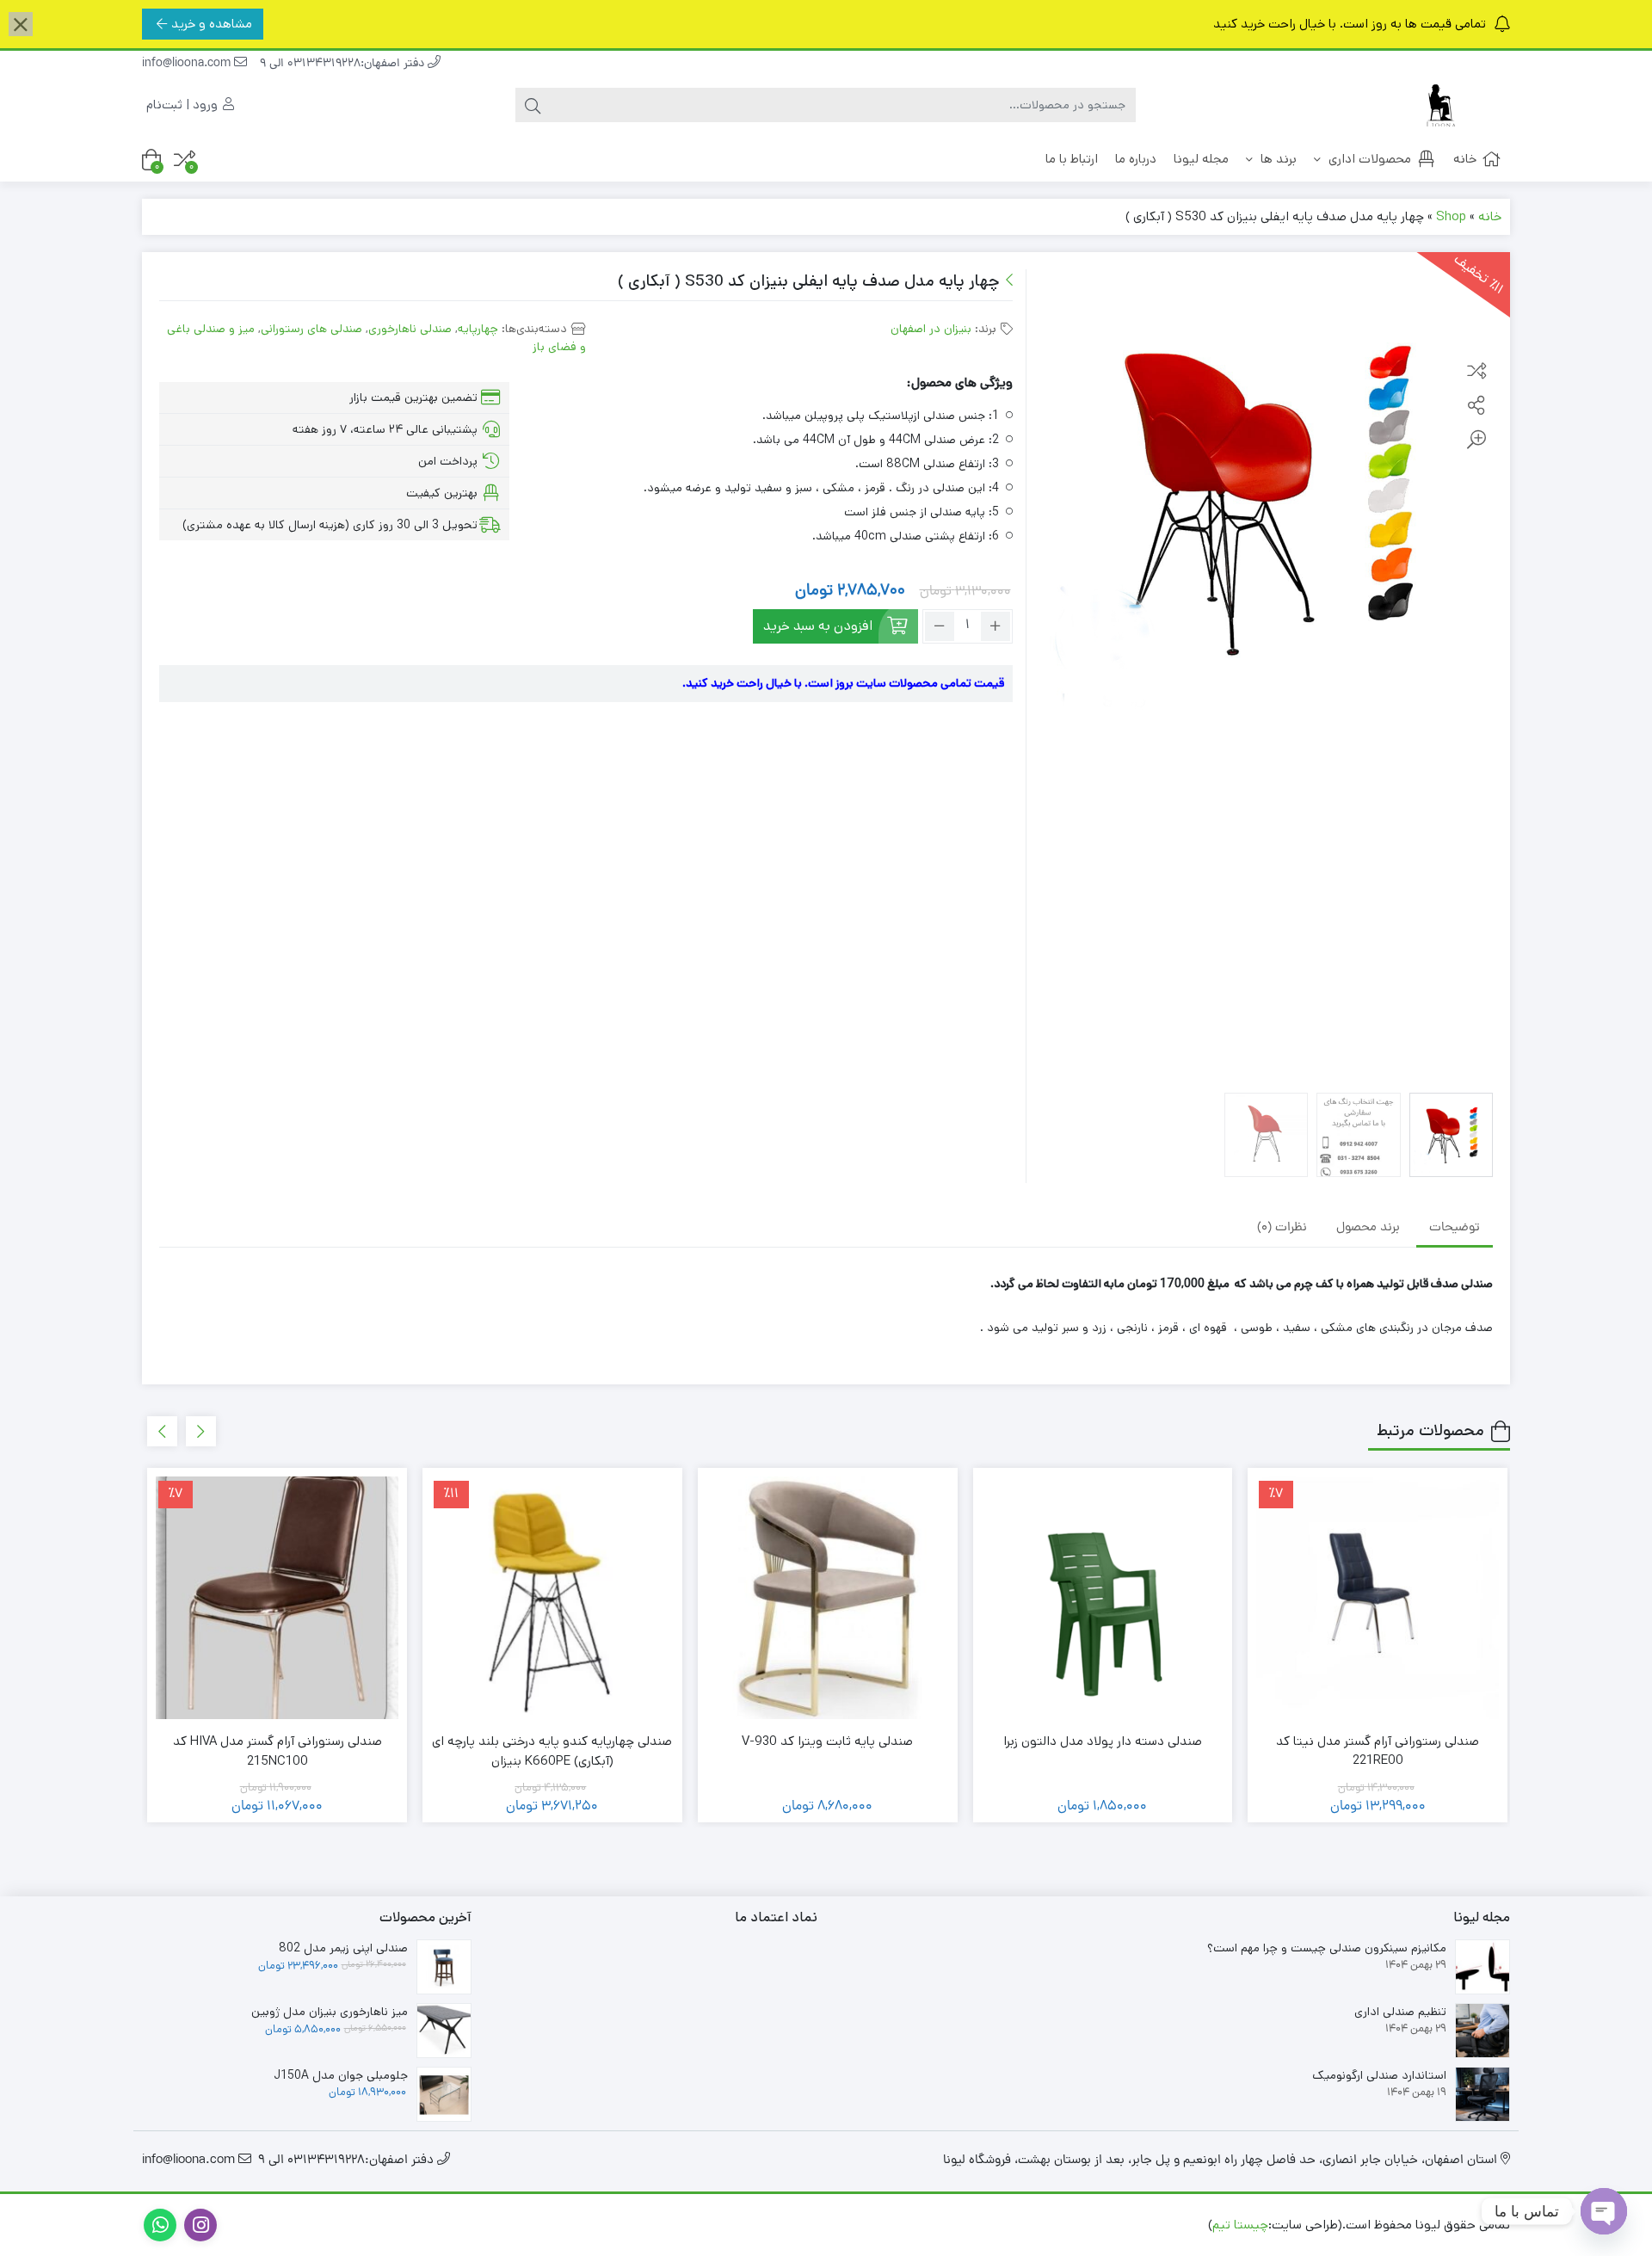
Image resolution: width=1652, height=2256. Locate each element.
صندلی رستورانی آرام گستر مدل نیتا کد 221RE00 (1378, 1751)
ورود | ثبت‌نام (184, 105)
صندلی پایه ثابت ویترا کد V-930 (827, 1741)
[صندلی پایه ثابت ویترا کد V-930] (828, 1598)
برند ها (1277, 159)
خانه (1465, 159)
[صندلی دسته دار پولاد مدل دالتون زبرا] (1103, 1598)
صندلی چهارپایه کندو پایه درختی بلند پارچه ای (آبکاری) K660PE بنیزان (552, 1751)
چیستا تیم (1240, 2225)
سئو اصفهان (1034, 2225)
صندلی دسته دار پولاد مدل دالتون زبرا (1103, 1741)
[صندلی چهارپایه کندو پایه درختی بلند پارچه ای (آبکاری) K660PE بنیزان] (552, 1598)
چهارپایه (478, 329)
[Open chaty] (1604, 2211)
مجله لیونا (1201, 159)
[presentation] (201, 1431)
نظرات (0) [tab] (1282, 1228)
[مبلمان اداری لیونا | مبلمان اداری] (1441, 105)
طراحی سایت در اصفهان (1142, 2225)
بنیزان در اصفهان (931, 329)
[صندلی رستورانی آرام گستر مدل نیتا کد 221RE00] (1378, 1598)
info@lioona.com (188, 64)
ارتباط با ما (1072, 159)
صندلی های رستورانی (311, 329)
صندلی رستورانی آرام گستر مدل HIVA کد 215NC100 (277, 1751)
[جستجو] (533, 105)
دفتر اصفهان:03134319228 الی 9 (344, 64)
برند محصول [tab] (1368, 1228)
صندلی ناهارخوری (410, 329)
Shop (1451, 216)
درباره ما (1136, 159)
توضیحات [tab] (1455, 1228)
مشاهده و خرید (212, 24)
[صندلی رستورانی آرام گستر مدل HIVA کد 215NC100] (277, 1598)
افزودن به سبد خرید (818, 626)
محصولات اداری (1368, 159)
